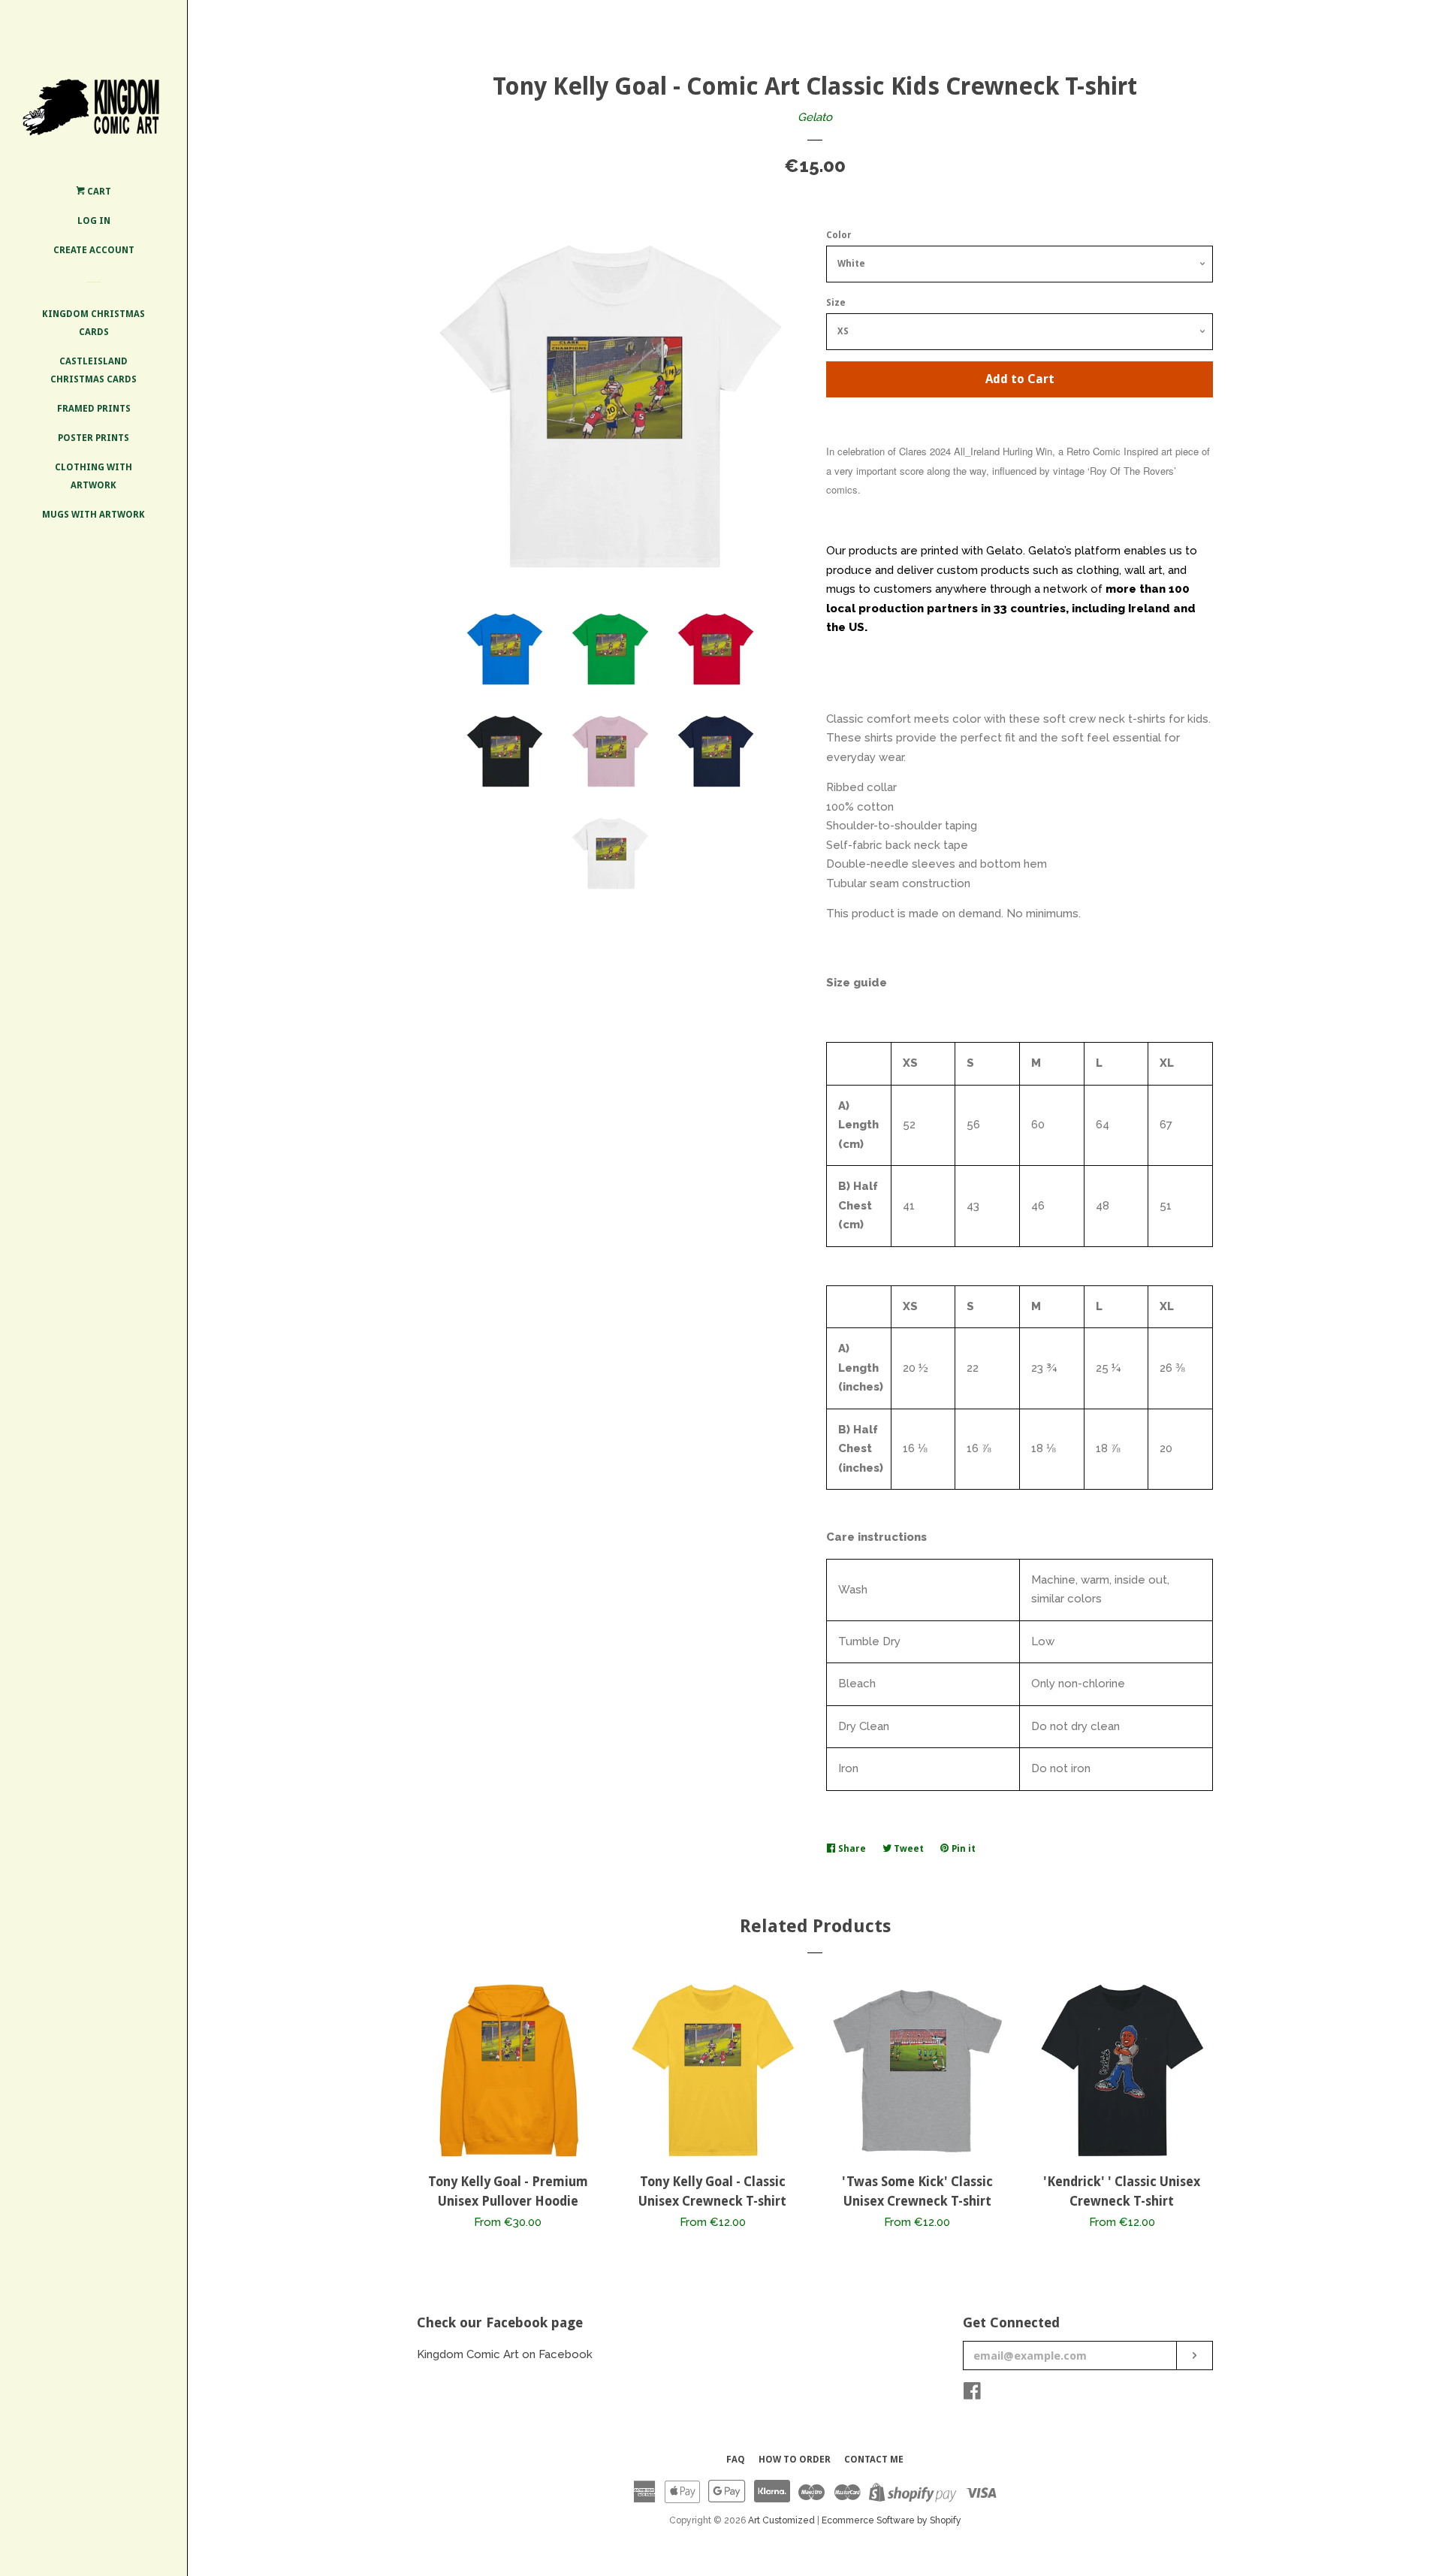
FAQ (736, 2460)
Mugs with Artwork (94, 515)
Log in (94, 221)
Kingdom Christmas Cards (94, 323)
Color (839, 235)
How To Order (795, 2460)
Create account (94, 250)
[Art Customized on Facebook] (972, 2394)
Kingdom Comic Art (469, 2354)
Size (836, 303)
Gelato (815, 117)
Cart (98, 192)
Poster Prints (94, 438)
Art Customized (781, 2520)
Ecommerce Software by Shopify (891, 2520)
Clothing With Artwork (94, 476)
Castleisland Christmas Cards (94, 370)
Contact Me (874, 2460)
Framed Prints (94, 409)
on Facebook (557, 2354)
